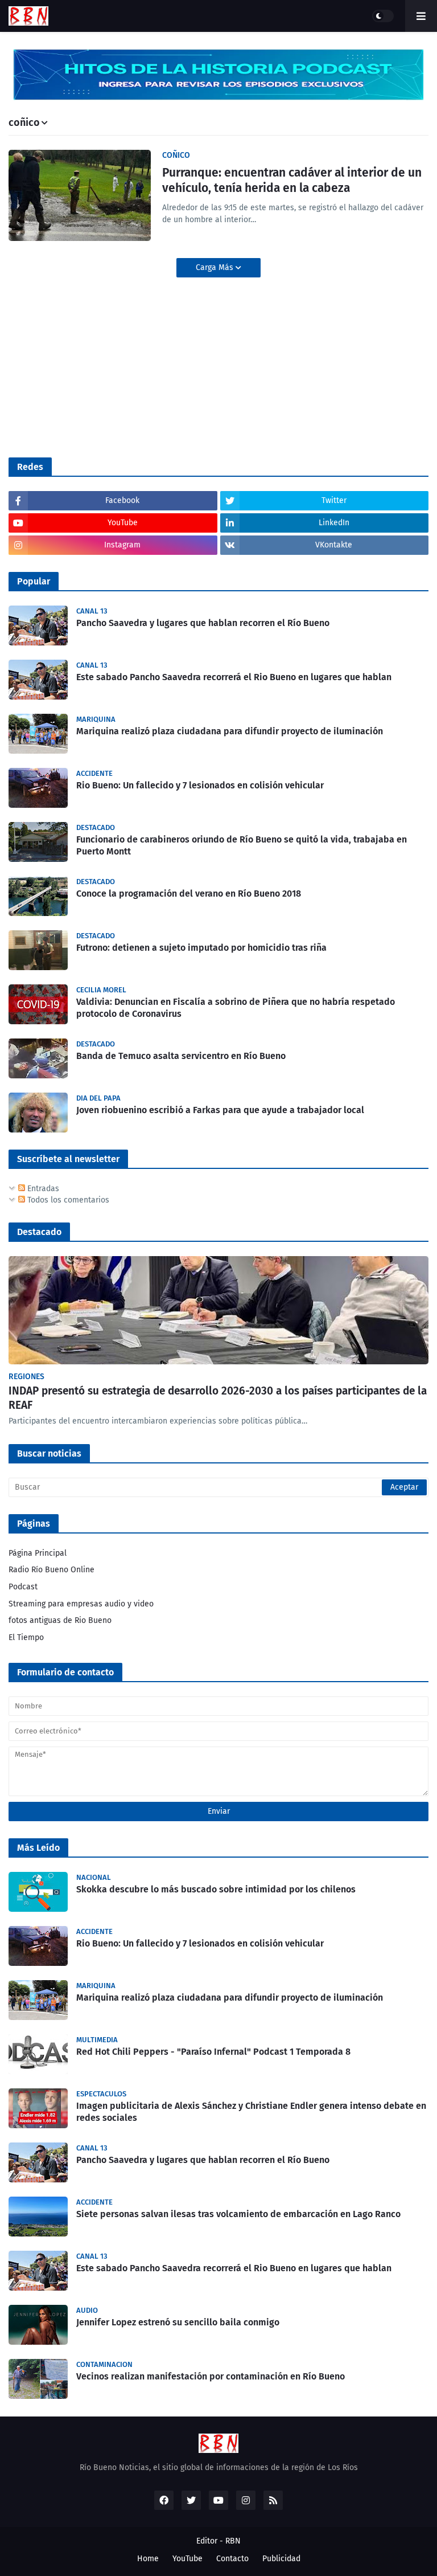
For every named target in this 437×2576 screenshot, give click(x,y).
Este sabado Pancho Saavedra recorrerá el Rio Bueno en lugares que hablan (234, 677)
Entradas (42, 1189)
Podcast (23, 1587)
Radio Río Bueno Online (51, 1570)
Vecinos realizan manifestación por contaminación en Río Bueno (211, 2376)
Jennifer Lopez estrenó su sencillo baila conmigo (178, 2322)
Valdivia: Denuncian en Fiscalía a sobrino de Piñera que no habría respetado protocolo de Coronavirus (236, 1008)
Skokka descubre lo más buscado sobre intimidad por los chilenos (216, 1889)
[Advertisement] (94, 366)
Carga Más (216, 267)
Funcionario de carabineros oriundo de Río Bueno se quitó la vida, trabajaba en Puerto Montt (242, 845)
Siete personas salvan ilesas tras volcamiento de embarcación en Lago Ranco (238, 2214)
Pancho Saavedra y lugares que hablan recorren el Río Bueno (203, 623)
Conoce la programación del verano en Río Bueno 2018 (189, 894)
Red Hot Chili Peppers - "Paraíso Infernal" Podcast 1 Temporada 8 (213, 2052)
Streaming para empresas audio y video (81, 1604)
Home (148, 2559)
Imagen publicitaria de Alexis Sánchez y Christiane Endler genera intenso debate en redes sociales (251, 2112)
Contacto (232, 2559)
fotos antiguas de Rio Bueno (60, 1620)
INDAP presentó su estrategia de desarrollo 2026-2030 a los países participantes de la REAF (218, 1398)
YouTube (187, 2559)
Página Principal (38, 1553)
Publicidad (281, 2559)
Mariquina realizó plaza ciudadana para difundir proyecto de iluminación (230, 731)
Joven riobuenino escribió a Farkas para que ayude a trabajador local (220, 1110)
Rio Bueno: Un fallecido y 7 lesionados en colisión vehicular (200, 785)
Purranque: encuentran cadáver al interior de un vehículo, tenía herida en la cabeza (292, 180)
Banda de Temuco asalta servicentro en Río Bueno (181, 1056)
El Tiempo (26, 1637)
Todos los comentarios (67, 1200)
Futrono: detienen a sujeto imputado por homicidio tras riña (201, 948)
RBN (233, 2541)
